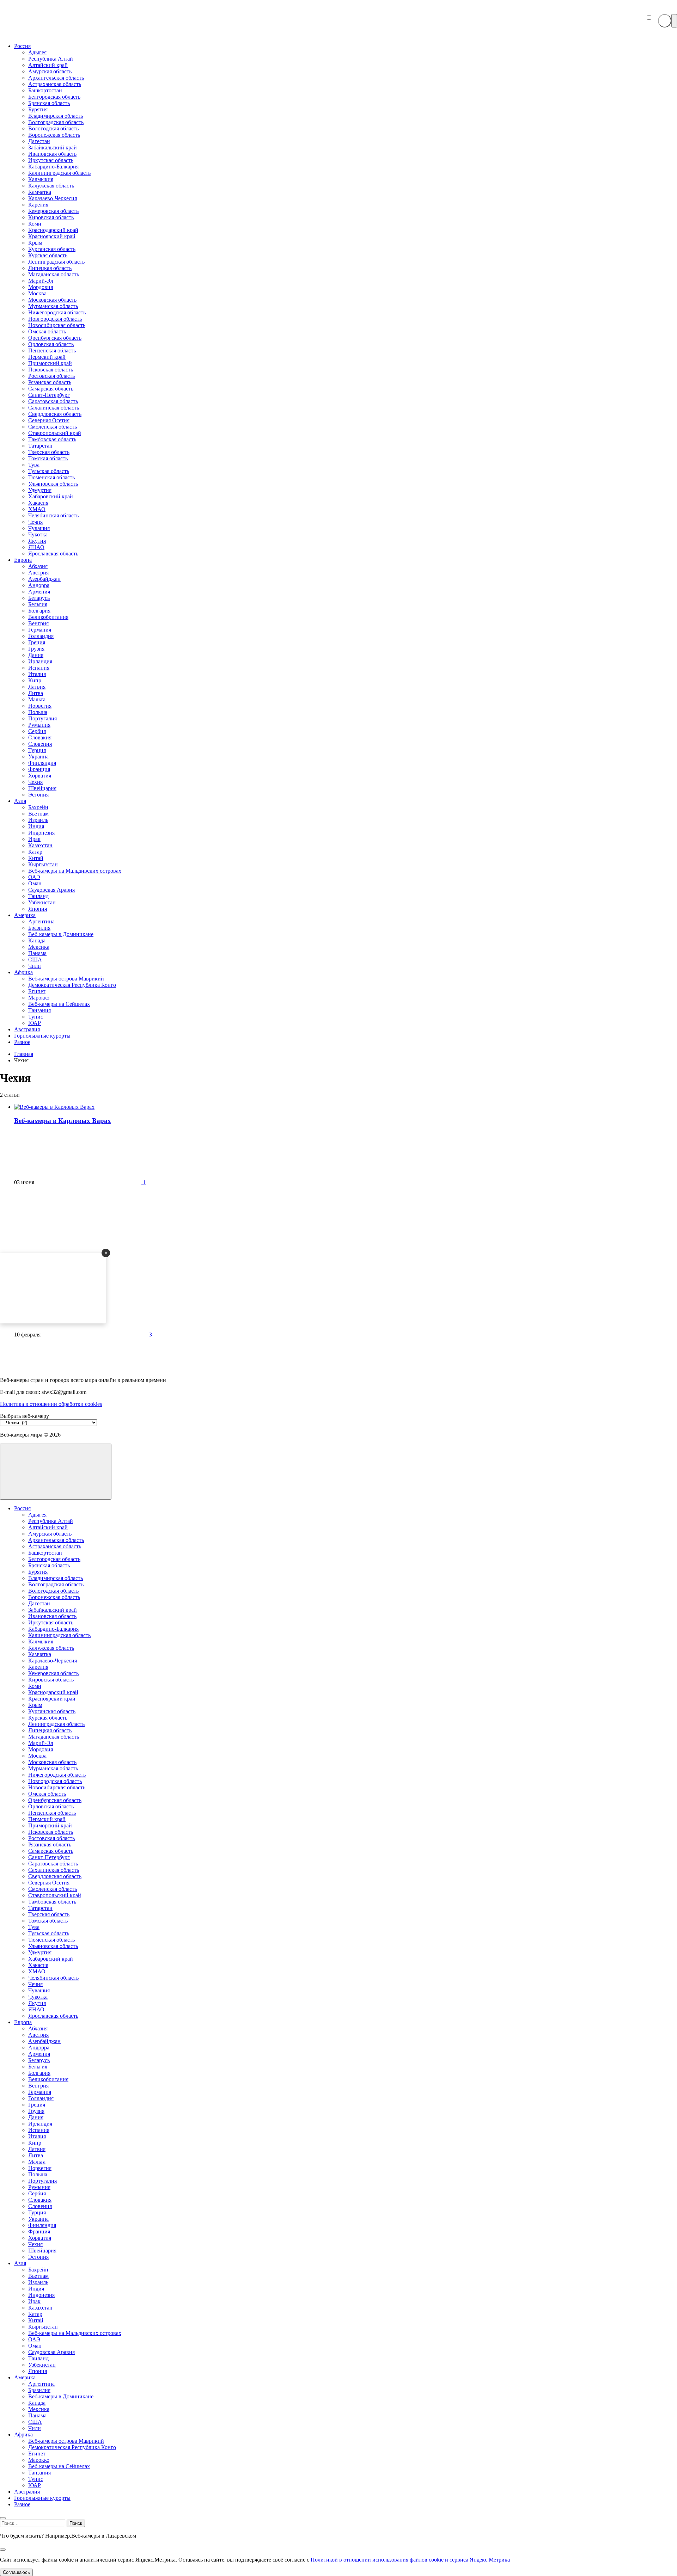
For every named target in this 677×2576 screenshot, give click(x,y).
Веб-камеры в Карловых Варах (63, 1121)
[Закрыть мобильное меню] (3, 2518)
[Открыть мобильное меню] (674, 21)
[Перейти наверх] (56, 1472)
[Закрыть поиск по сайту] (3, 2550)
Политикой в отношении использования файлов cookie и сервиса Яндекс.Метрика (410, 2560)
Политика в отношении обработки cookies (51, 1404)
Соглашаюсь (16, 2572)
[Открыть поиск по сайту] (665, 21)
